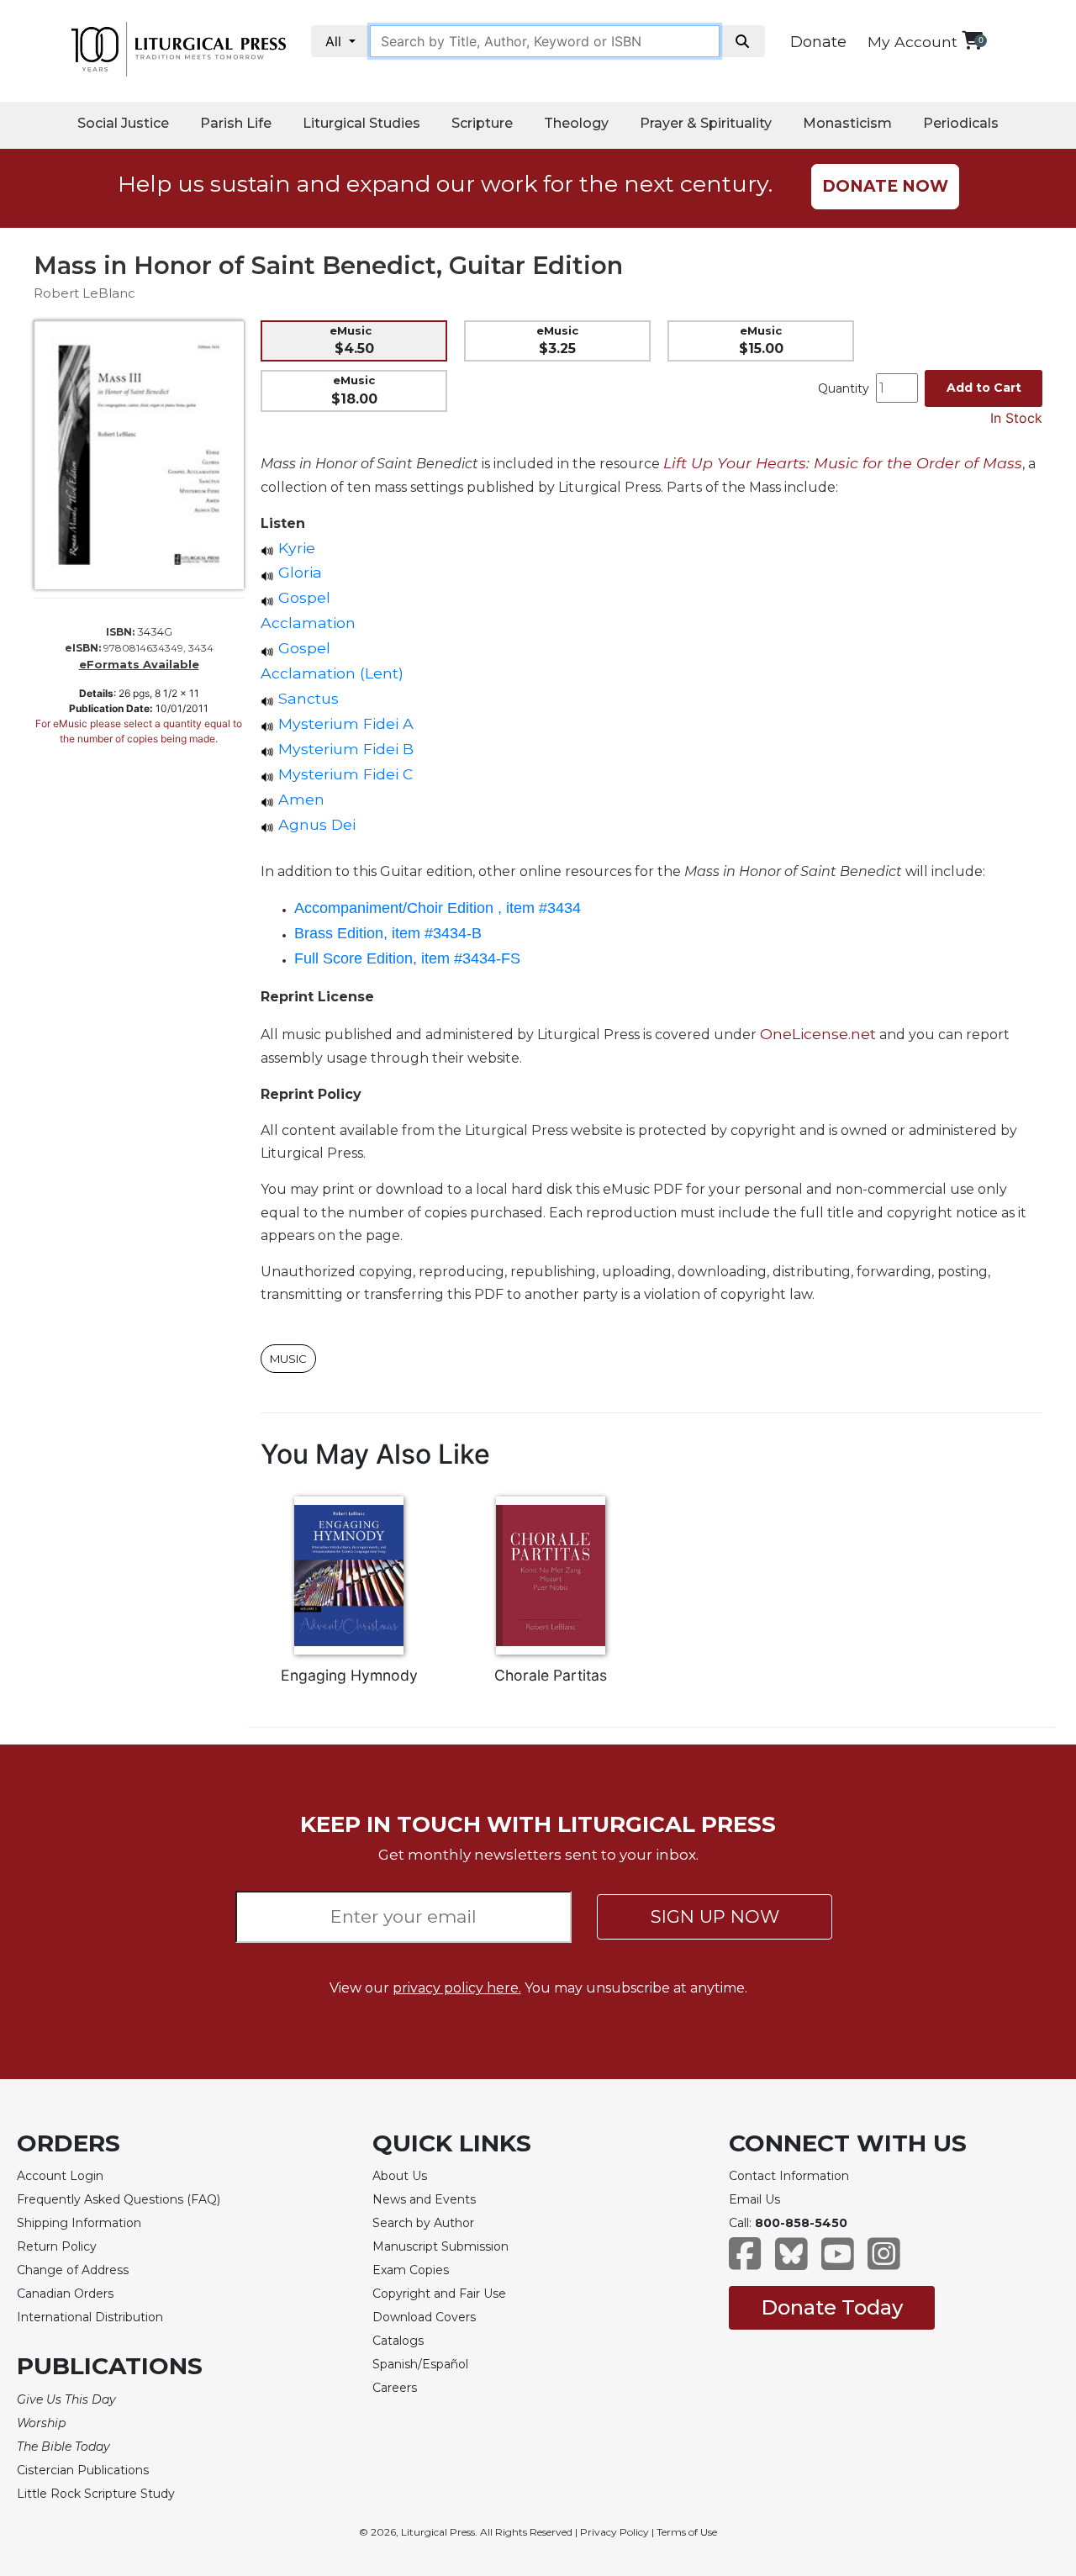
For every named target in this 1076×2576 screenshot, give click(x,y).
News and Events (424, 2199)
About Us (400, 2176)
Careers (395, 2388)
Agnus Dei (315, 824)
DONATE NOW (885, 186)
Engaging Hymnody (349, 1675)
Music (288, 1359)
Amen (299, 799)
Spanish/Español (420, 2364)
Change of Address (73, 2270)
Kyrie (295, 548)
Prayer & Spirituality (706, 123)
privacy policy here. (457, 1988)
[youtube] (838, 2262)
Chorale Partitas (551, 1675)
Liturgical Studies (361, 123)
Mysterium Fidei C (343, 774)
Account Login (60, 2176)
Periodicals (961, 123)
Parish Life (236, 123)
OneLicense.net (818, 1034)
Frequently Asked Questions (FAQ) (119, 2199)
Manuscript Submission (440, 2246)
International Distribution (90, 2317)
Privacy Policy (614, 2532)
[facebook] (745, 2262)
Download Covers (424, 2317)
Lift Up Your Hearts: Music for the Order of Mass (843, 463)
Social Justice (123, 123)
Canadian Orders (65, 2294)
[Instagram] (884, 2262)
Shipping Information (79, 2223)
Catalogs (398, 2341)
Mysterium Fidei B (344, 749)
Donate (818, 42)
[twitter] (791, 2262)
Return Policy (57, 2246)
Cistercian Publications (83, 2470)
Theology (576, 123)
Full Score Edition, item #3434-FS (407, 958)
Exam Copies (411, 2270)
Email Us (754, 2199)
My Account (912, 42)
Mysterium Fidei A (344, 723)
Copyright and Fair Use (439, 2294)
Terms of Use (687, 2532)
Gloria (298, 572)
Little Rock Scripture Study (96, 2494)
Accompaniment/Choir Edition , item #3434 (438, 908)
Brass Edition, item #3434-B (388, 933)
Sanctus (306, 698)
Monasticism (847, 123)
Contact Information (789, 2176)
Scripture (482, 123)
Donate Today (832, 2307)
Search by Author (423, 2223)
